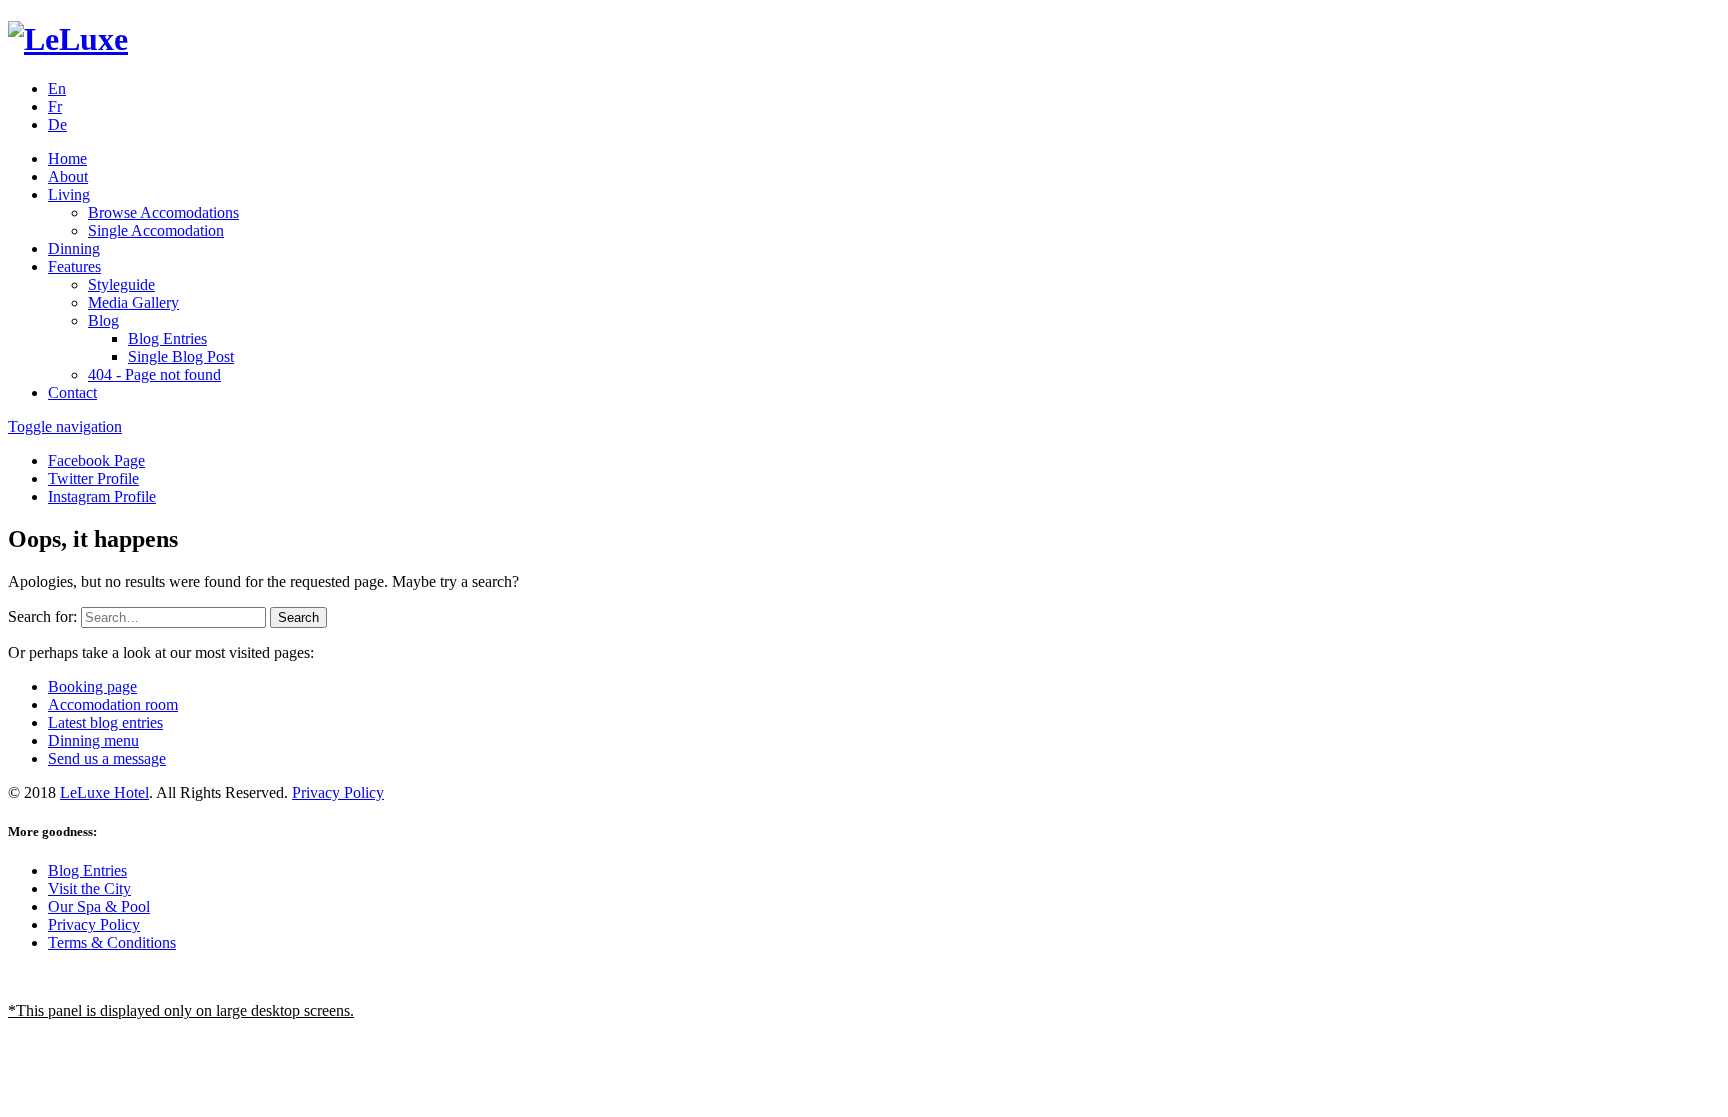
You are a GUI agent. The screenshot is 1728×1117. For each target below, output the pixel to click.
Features (74, 266)
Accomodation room (113, 704)
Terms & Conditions (112, 942)
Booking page (92, 686)
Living (69, 194)
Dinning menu (93, 740)
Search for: (42, 616)
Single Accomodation (156, 230)
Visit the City (89, 888)
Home (67, 158)
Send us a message (107, 758)
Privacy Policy (338, 792)
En (57, 88)
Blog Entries (167, 338)
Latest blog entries (105, 722)
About (68, 176)
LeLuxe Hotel (104, 792)
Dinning (74, 248)
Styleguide (121, 284)
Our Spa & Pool (99, 906)
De (57, 124)
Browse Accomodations (163, 212)
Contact (72, 392)
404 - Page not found (154, 374)
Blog (103, 320)
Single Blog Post (181, 356)
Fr (55, 106)
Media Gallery (133, 302)
